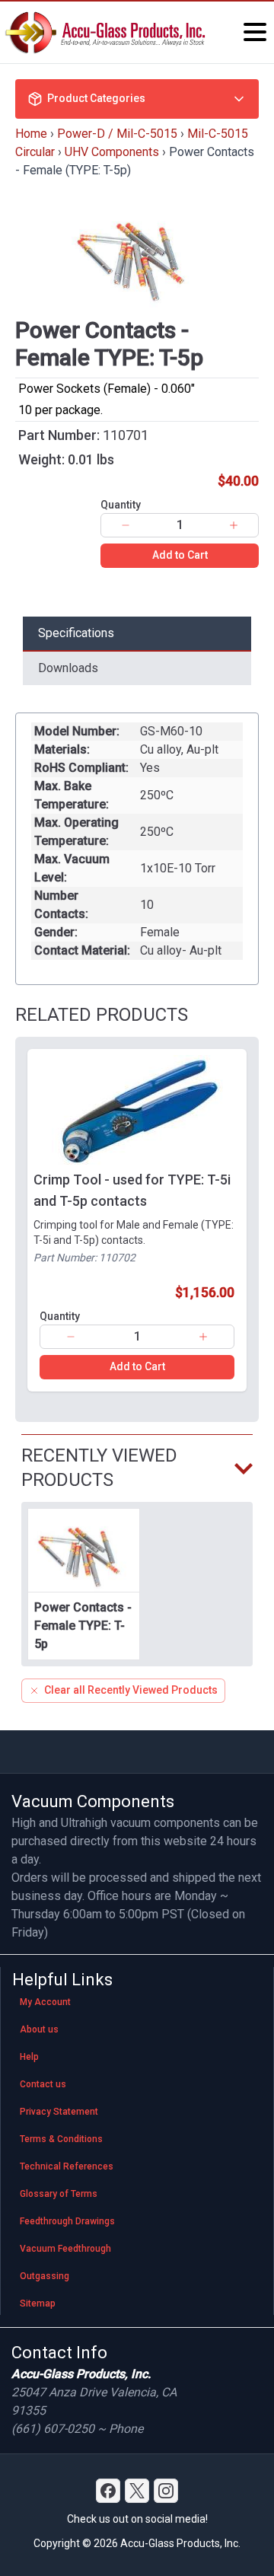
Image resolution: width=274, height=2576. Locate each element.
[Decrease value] (126, 525)
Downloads (68, 668)
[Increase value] (234, 525)
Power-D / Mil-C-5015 (117, 134)
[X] (137, 2491)
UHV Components (112, 152)
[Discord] (108, 2491)
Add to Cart (180, 555)
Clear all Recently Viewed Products (131, 1690)
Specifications (76, 633)
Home (31, 134)
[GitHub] (166, 2491)
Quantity (121, 505)
